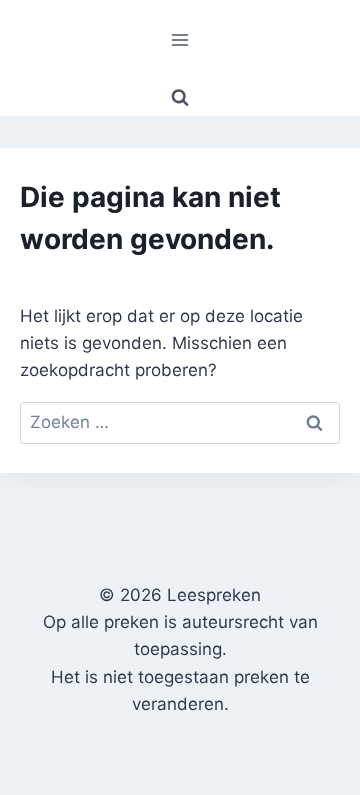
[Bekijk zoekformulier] (180, 98)
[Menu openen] (180, 39)
